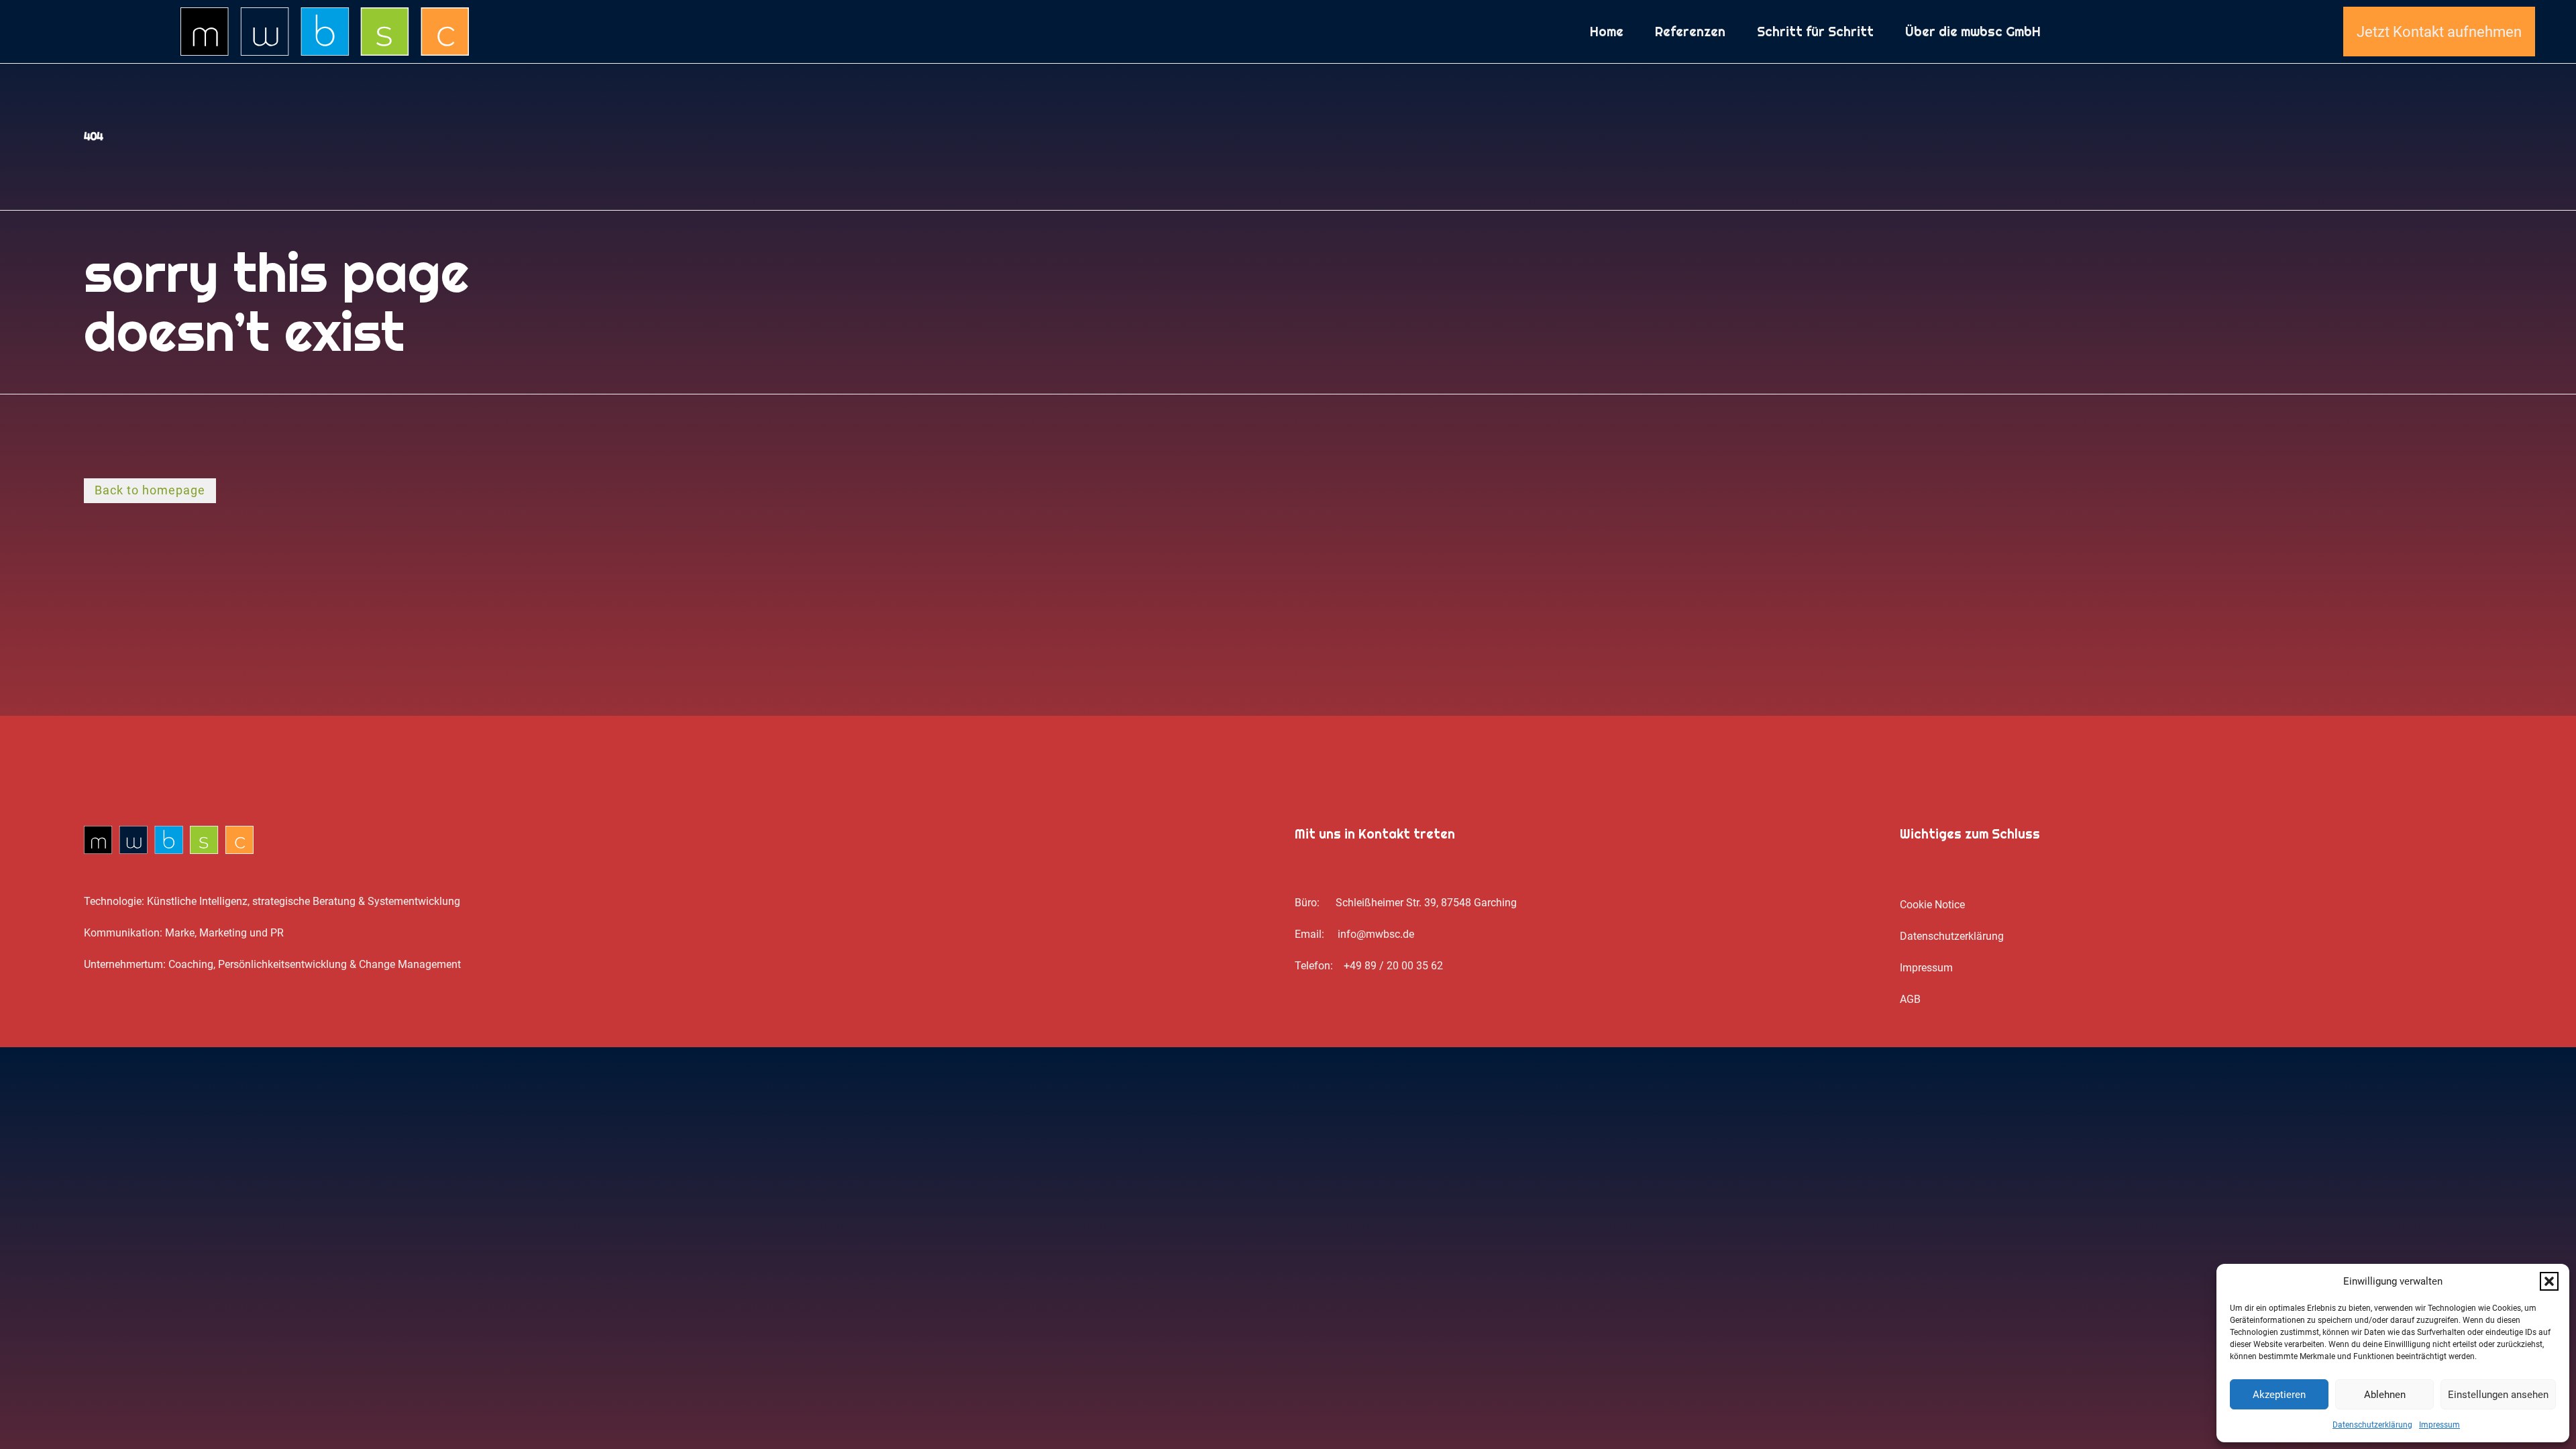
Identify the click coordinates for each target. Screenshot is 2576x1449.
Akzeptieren (2279, 1395)
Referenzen (1690, 32)
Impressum (2439, 1425)
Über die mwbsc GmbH (1973, 32)
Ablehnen (2385, 1395)
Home (1607, 32)
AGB (1910, 999)
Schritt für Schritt (1815, 32)
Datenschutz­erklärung (2372, 1425)
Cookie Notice (1932, 905)
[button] (2549, 1281)
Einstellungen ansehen (2498, 1395)
